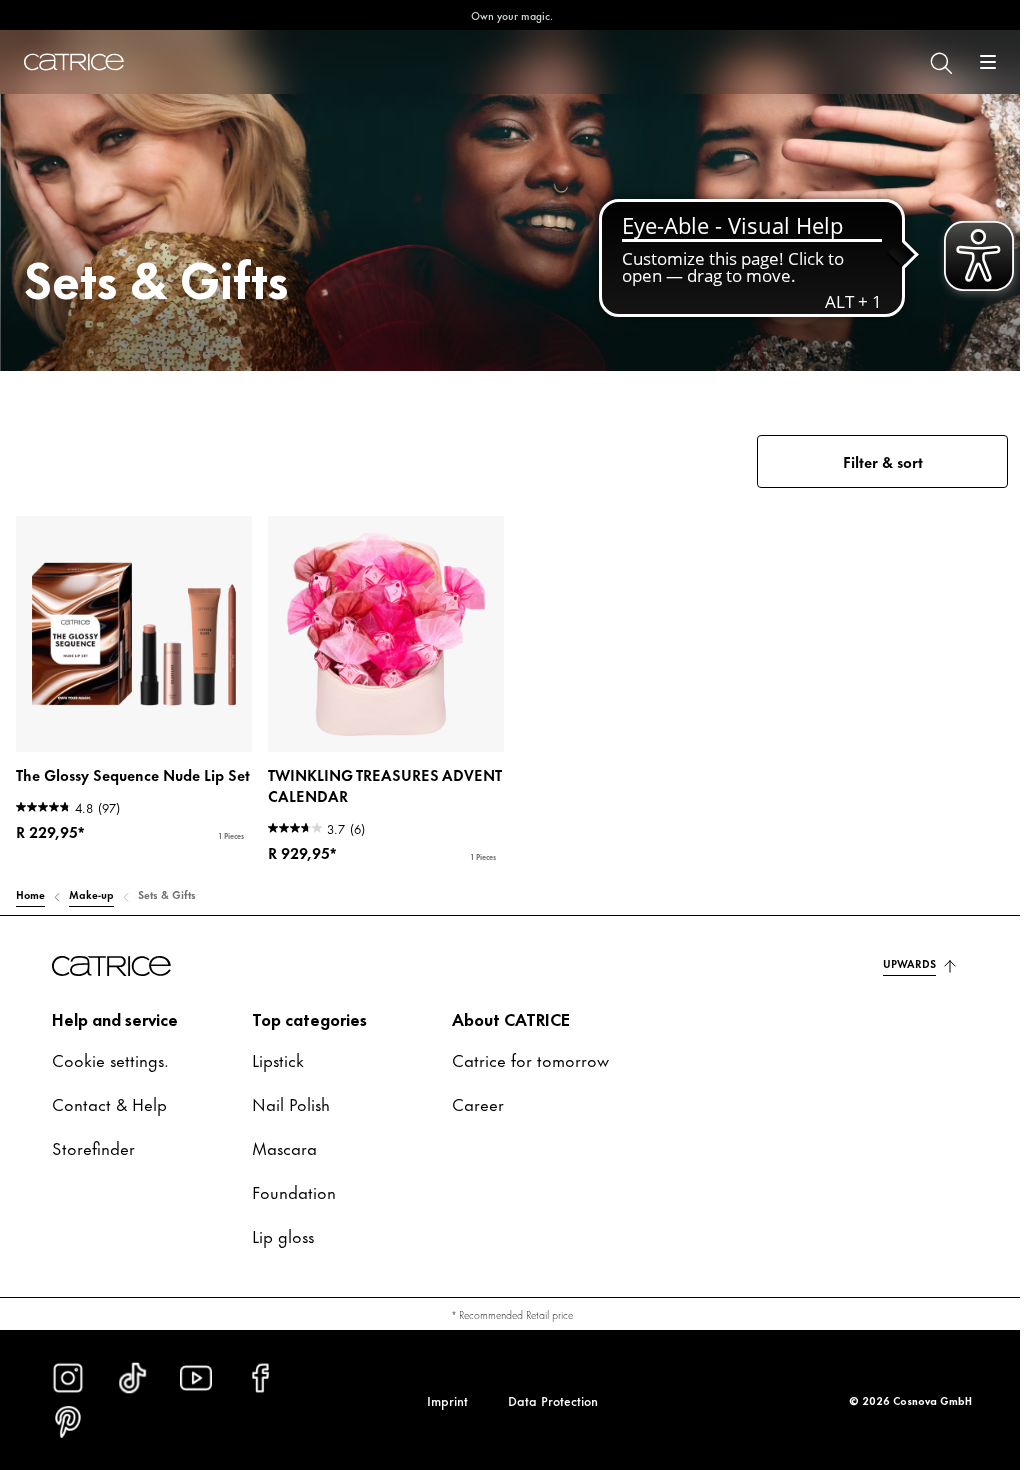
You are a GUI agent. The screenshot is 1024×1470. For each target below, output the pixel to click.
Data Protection (553, 1400)
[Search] (940, 62)
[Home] (74, 62)
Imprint (447, 1400)
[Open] (988, 62)
